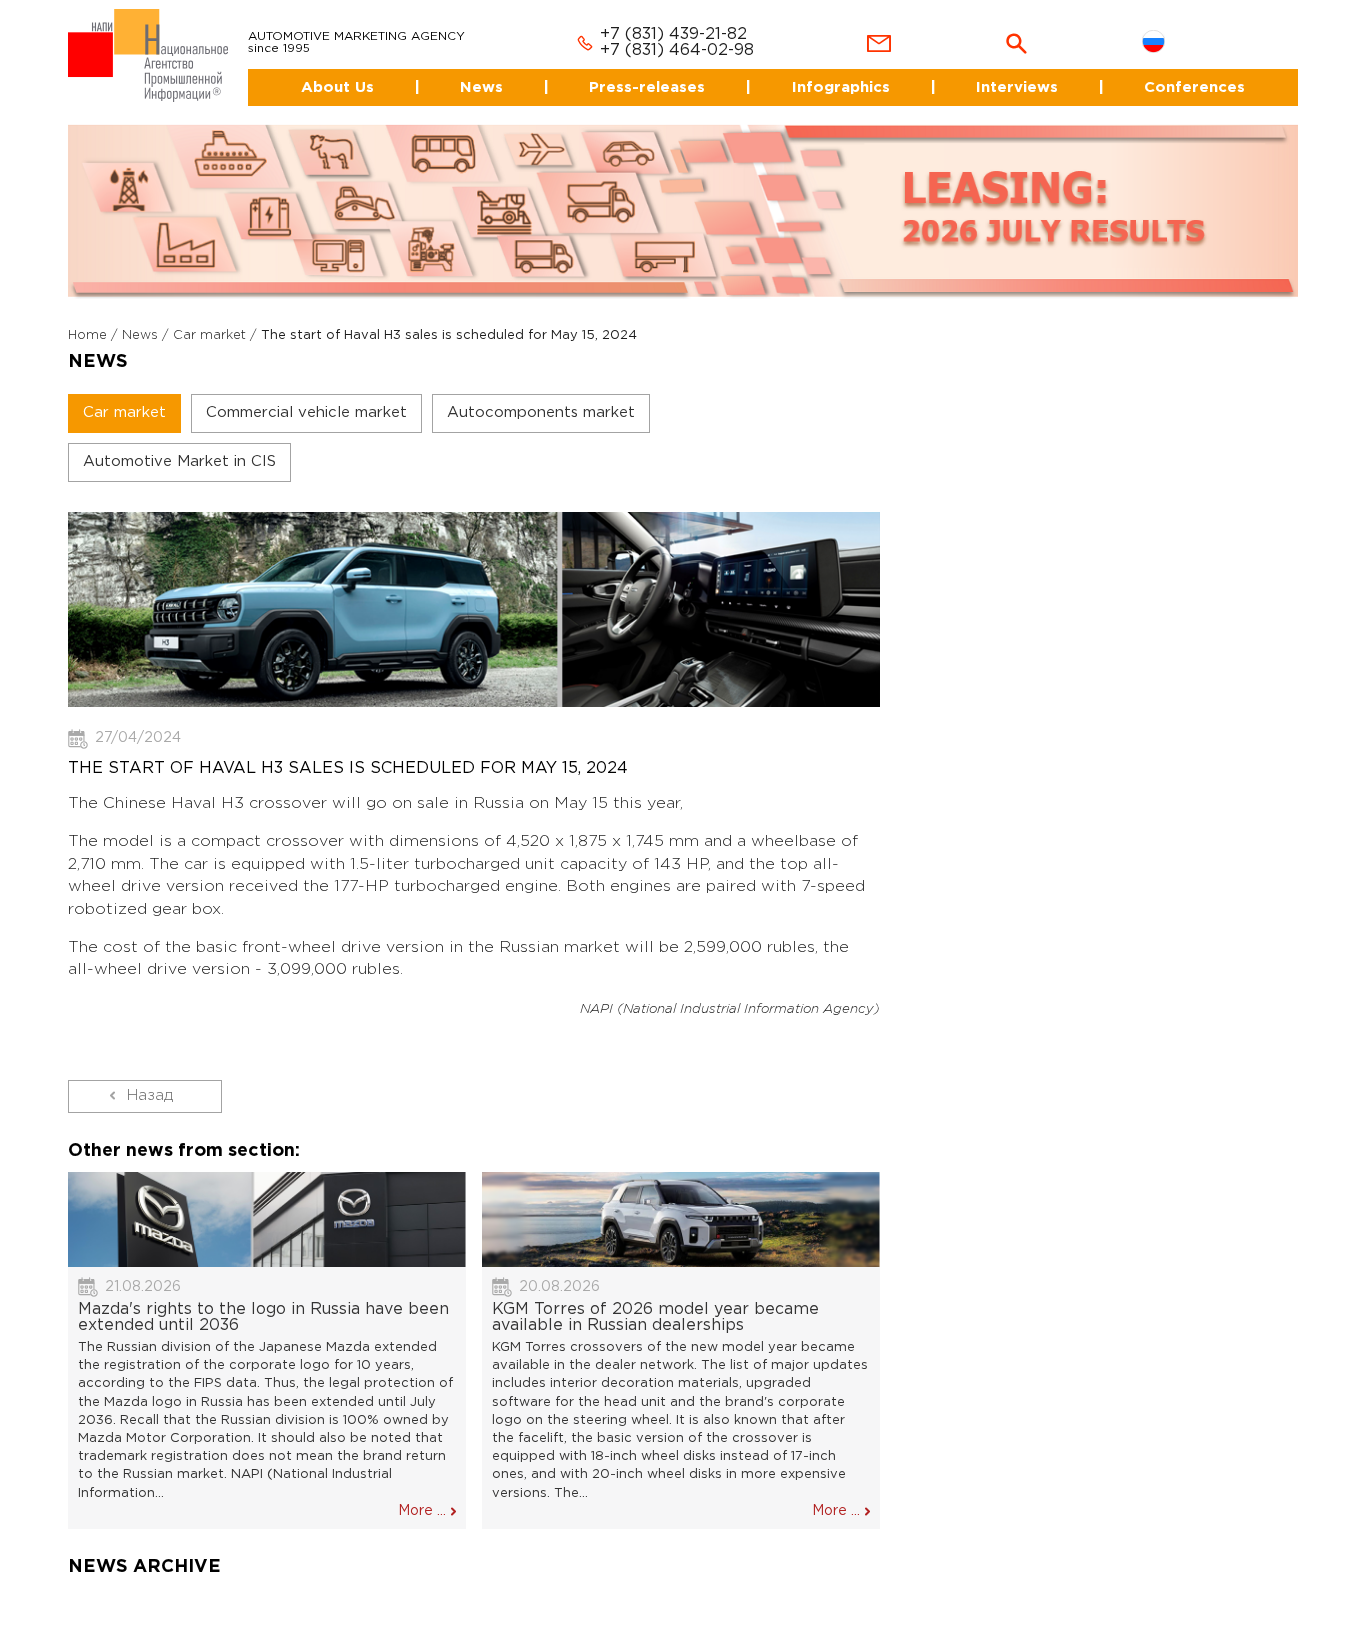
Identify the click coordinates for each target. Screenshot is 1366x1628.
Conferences (1195, 69)
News (460, 69)
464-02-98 (687, 33)
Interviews (1012, 69)
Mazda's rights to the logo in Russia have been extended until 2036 (263, 1299)
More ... (422, 1493)
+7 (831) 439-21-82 (649, 17)
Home (87, 318)
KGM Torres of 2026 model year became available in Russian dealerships (655, 1299)
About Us (307, 69)
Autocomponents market (541, 395)
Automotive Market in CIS (179, 444)
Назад (150, 1077)
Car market (209, 318)
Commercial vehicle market (306, 395)
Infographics (830, 69)
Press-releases (633, 69)
